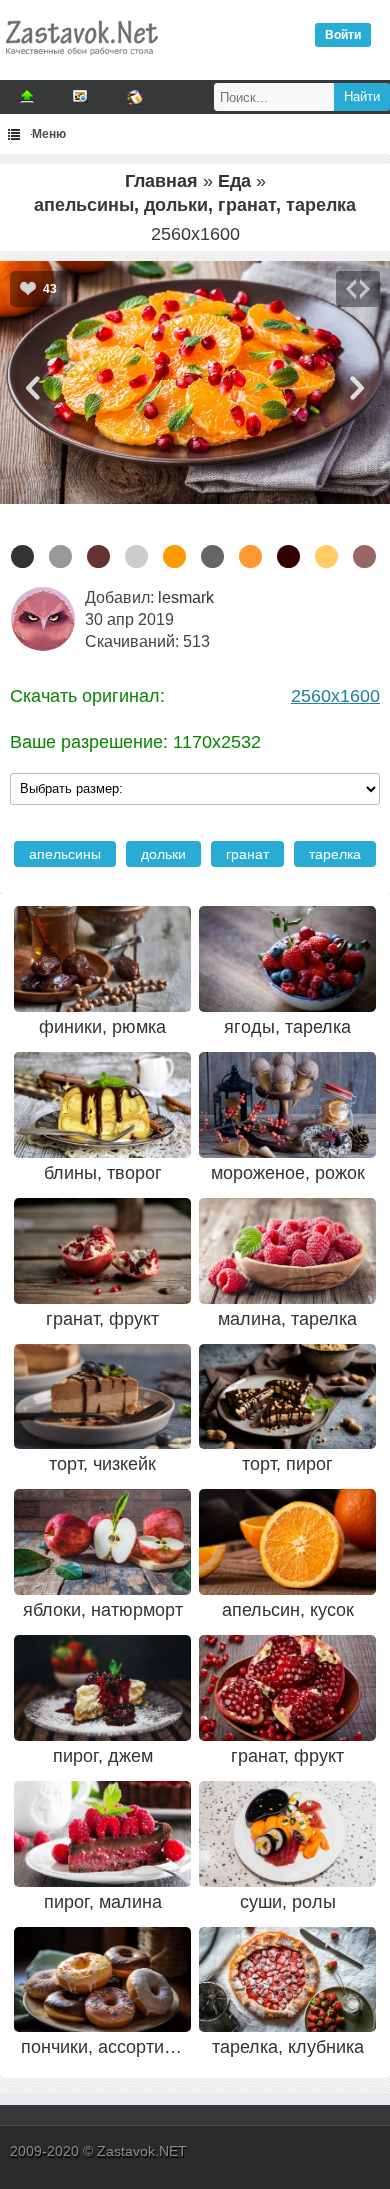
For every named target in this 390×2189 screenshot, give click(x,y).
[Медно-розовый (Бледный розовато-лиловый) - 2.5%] (364, 556)
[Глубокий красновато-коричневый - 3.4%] (288, 556)
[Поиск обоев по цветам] (135, 97)
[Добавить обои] (27, 97)
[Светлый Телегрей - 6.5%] (136, 556)
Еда (234, 181)
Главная (161, 181)
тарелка (335, 854)
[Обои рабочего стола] (81, 60)
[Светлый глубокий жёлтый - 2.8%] (326, 556)
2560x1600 (335, 696)
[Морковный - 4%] (250, 556)
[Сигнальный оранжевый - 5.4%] (174, 556)
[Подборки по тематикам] (81, 97)
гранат (247, 854)
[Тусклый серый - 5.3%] (212, 556)
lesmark (186, 597)
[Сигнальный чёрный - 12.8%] (22, 556)
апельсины (65, 854)
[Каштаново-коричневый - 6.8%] (98, 556)
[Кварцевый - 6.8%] (60, 556)
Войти (343, 35)
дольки (163, 854)
